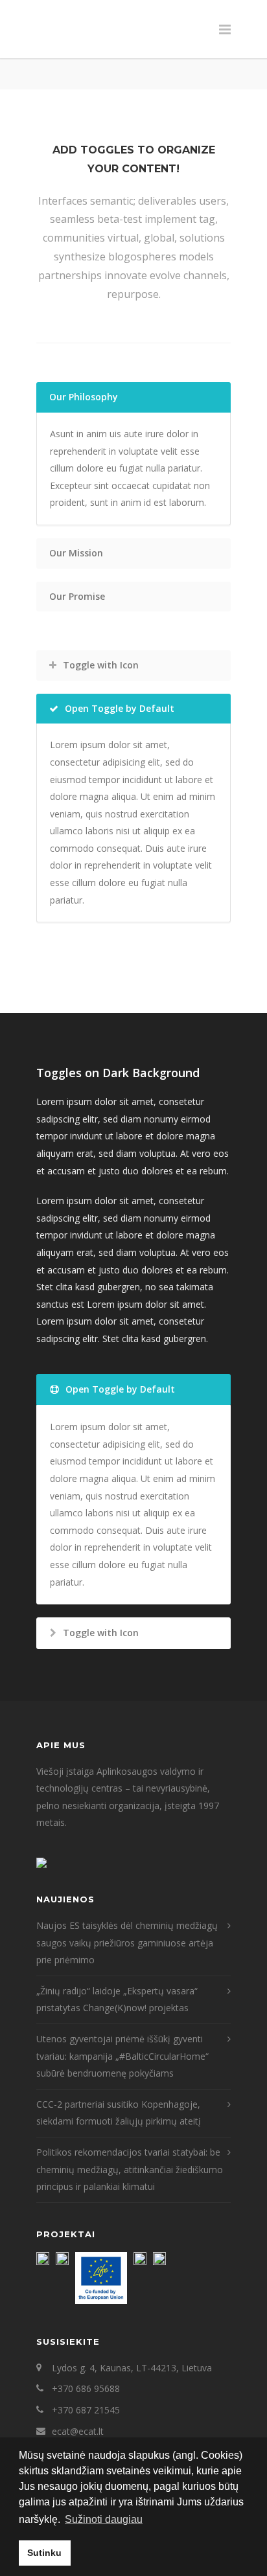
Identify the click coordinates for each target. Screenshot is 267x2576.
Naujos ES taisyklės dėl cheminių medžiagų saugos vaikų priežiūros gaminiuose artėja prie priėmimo (127, 1943)
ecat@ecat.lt (78, 2431)
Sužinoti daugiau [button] (104, 2519)
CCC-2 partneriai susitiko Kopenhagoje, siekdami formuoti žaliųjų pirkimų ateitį (119, 2113)
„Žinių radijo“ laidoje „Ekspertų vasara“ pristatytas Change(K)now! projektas (117, 2000)
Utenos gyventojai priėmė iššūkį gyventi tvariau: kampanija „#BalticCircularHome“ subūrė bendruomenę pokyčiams (122, 2056)
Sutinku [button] (44, 2553)
